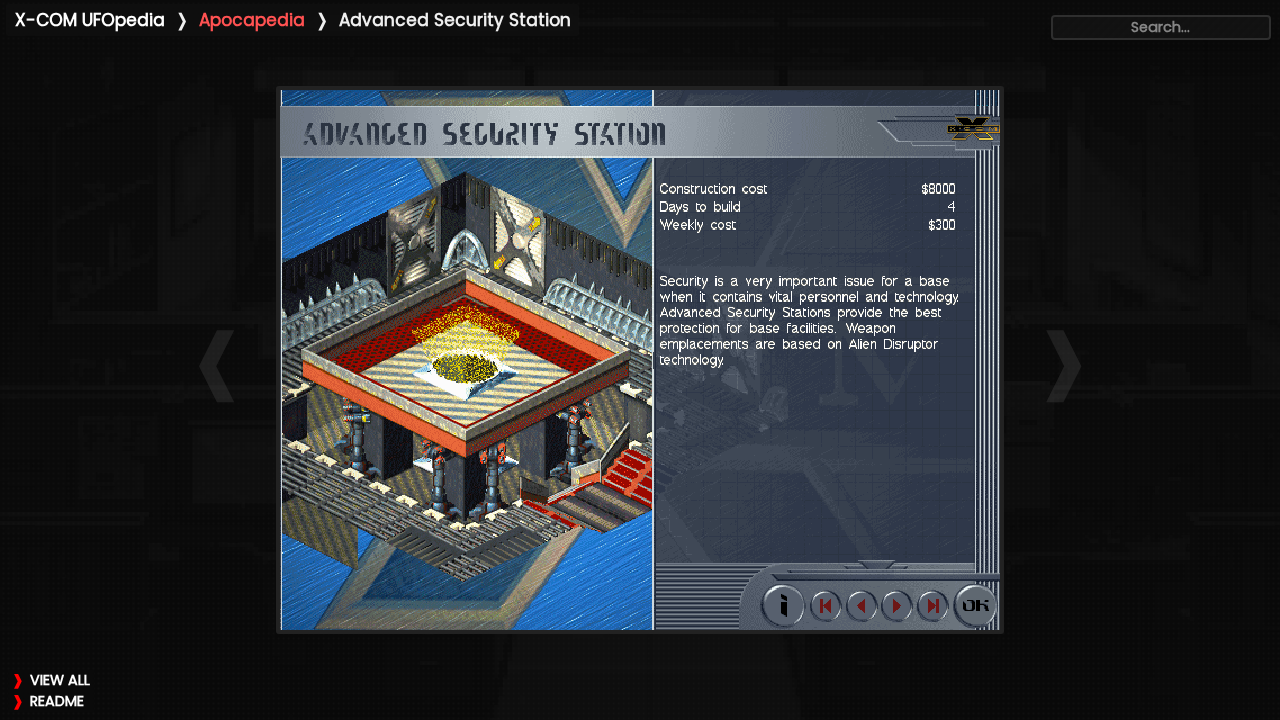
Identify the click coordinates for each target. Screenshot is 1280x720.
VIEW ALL (60, 680)
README (57, 701)
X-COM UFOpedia (90, 20)
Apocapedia (252, 20)
